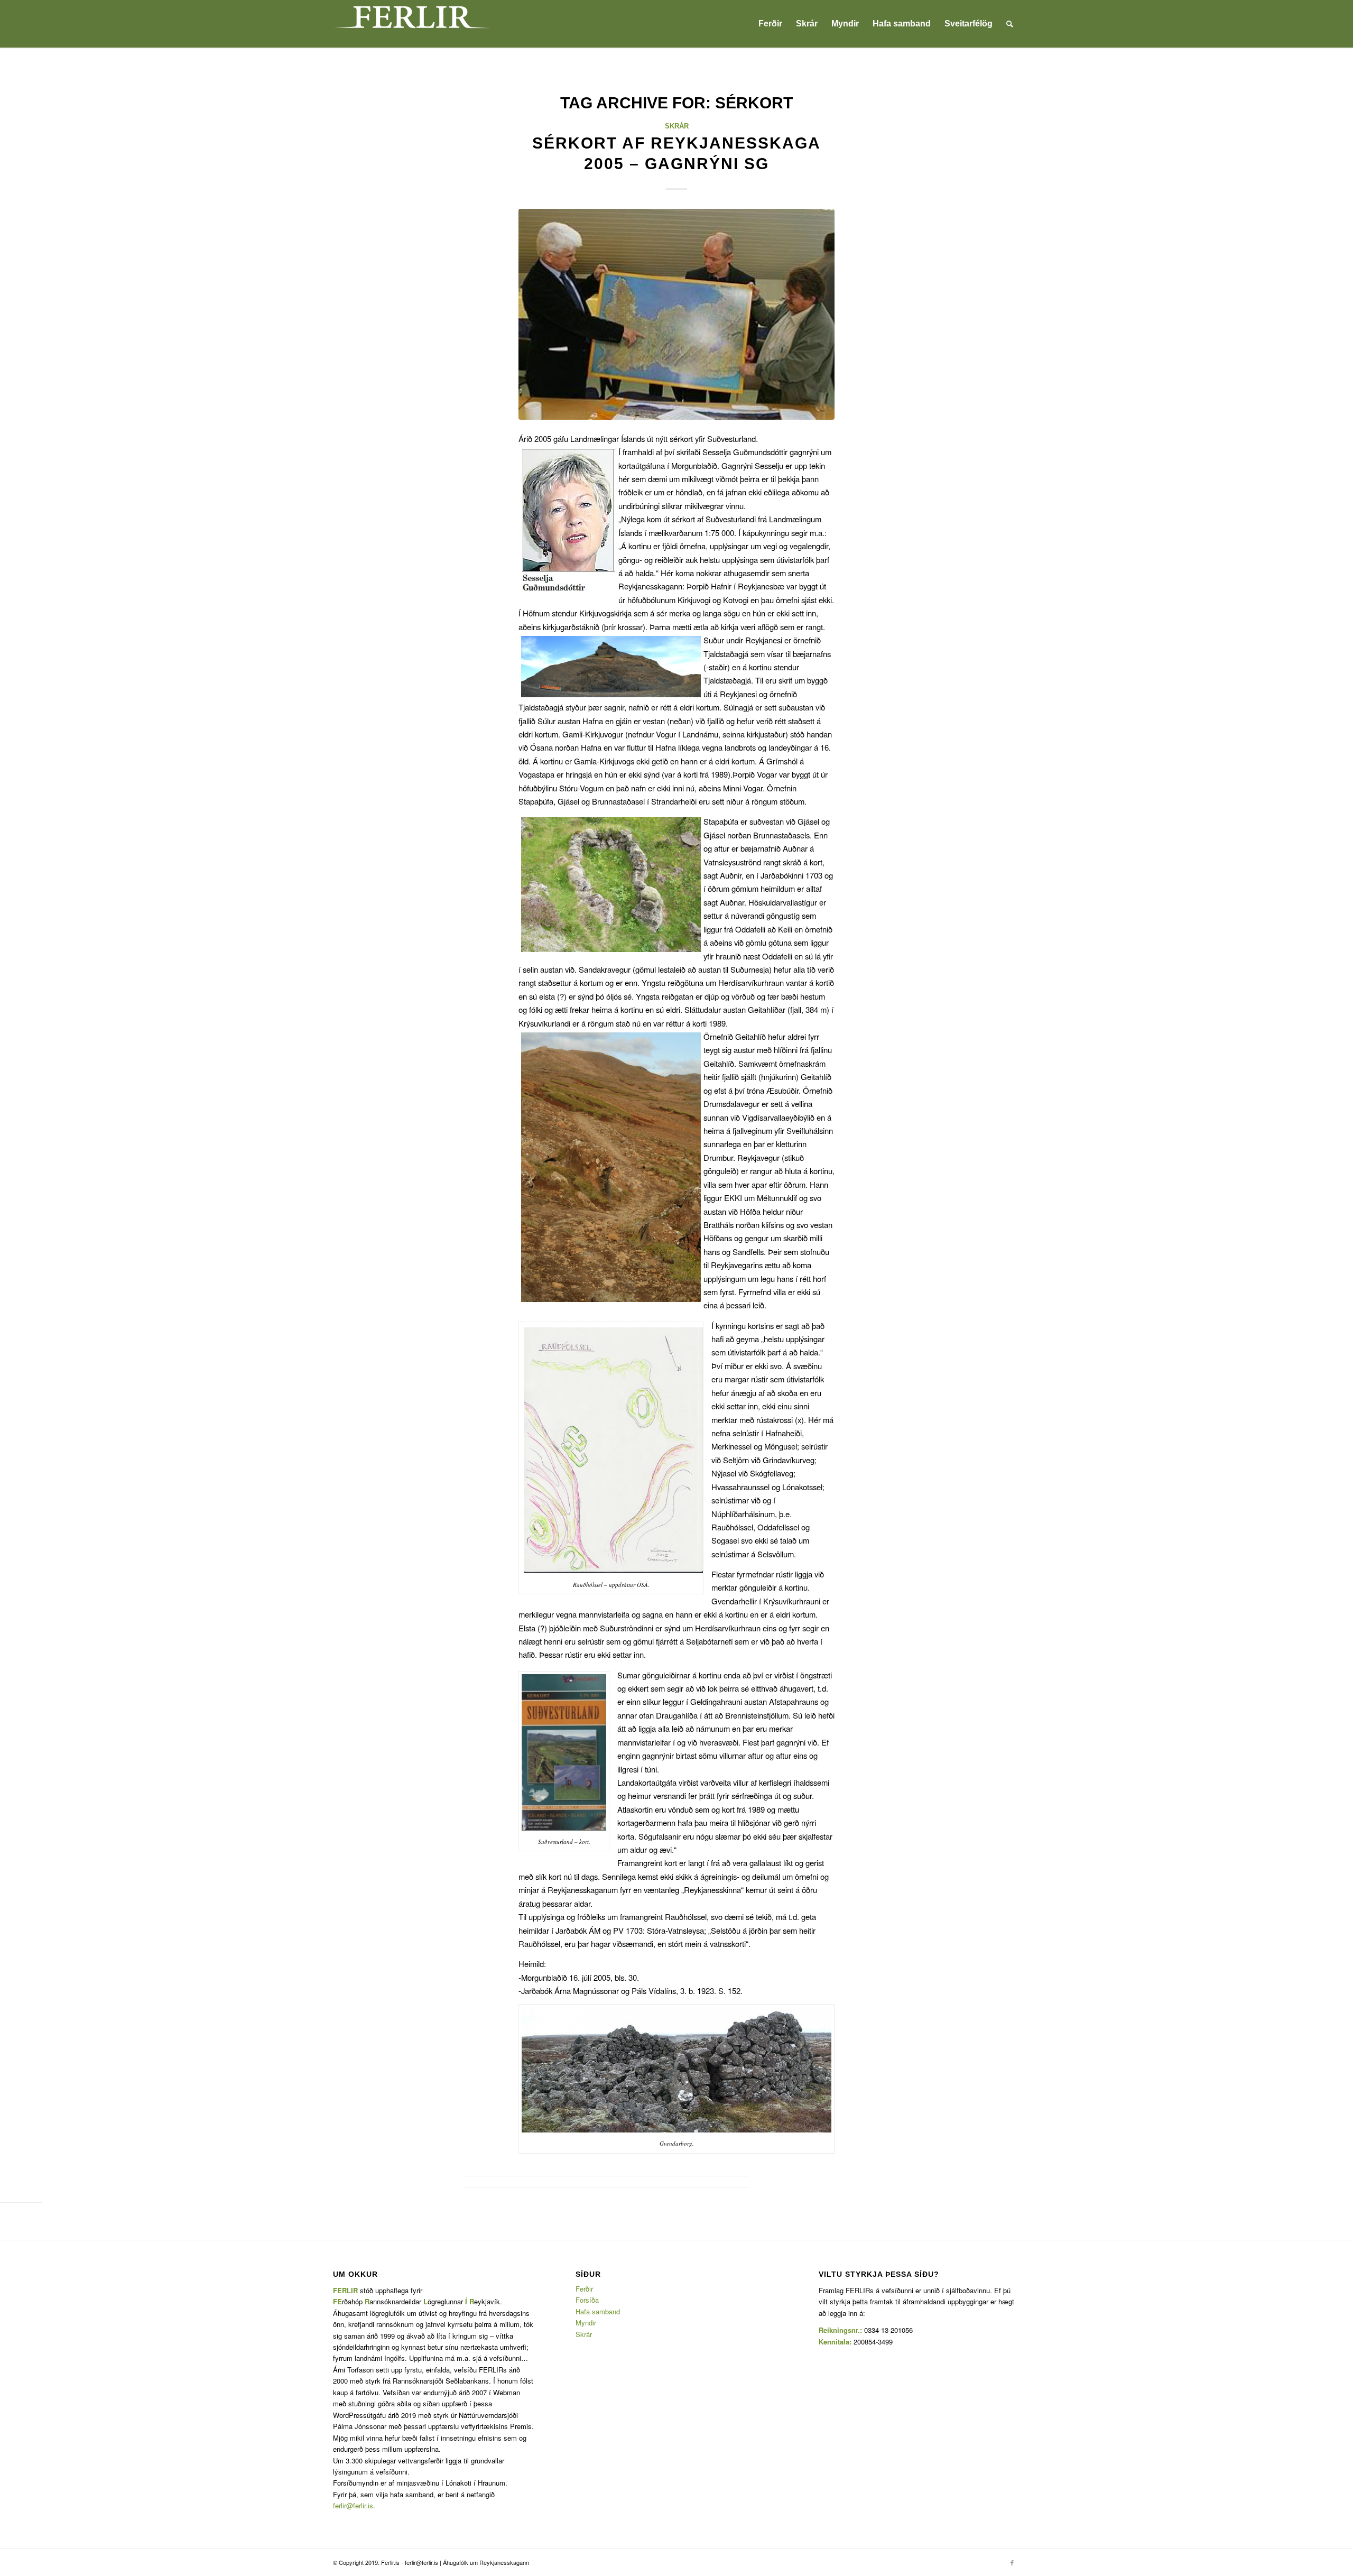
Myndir (586, 2323)
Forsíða (587, 2300)
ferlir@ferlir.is (353, 2505)
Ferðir (584, 2289)
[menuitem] (770, 24)
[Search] (1010, 24)
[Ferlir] (412, 24)
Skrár (677, 126)
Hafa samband (598, 2311)
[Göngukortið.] (676, 314)
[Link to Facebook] (1012, 2562)
